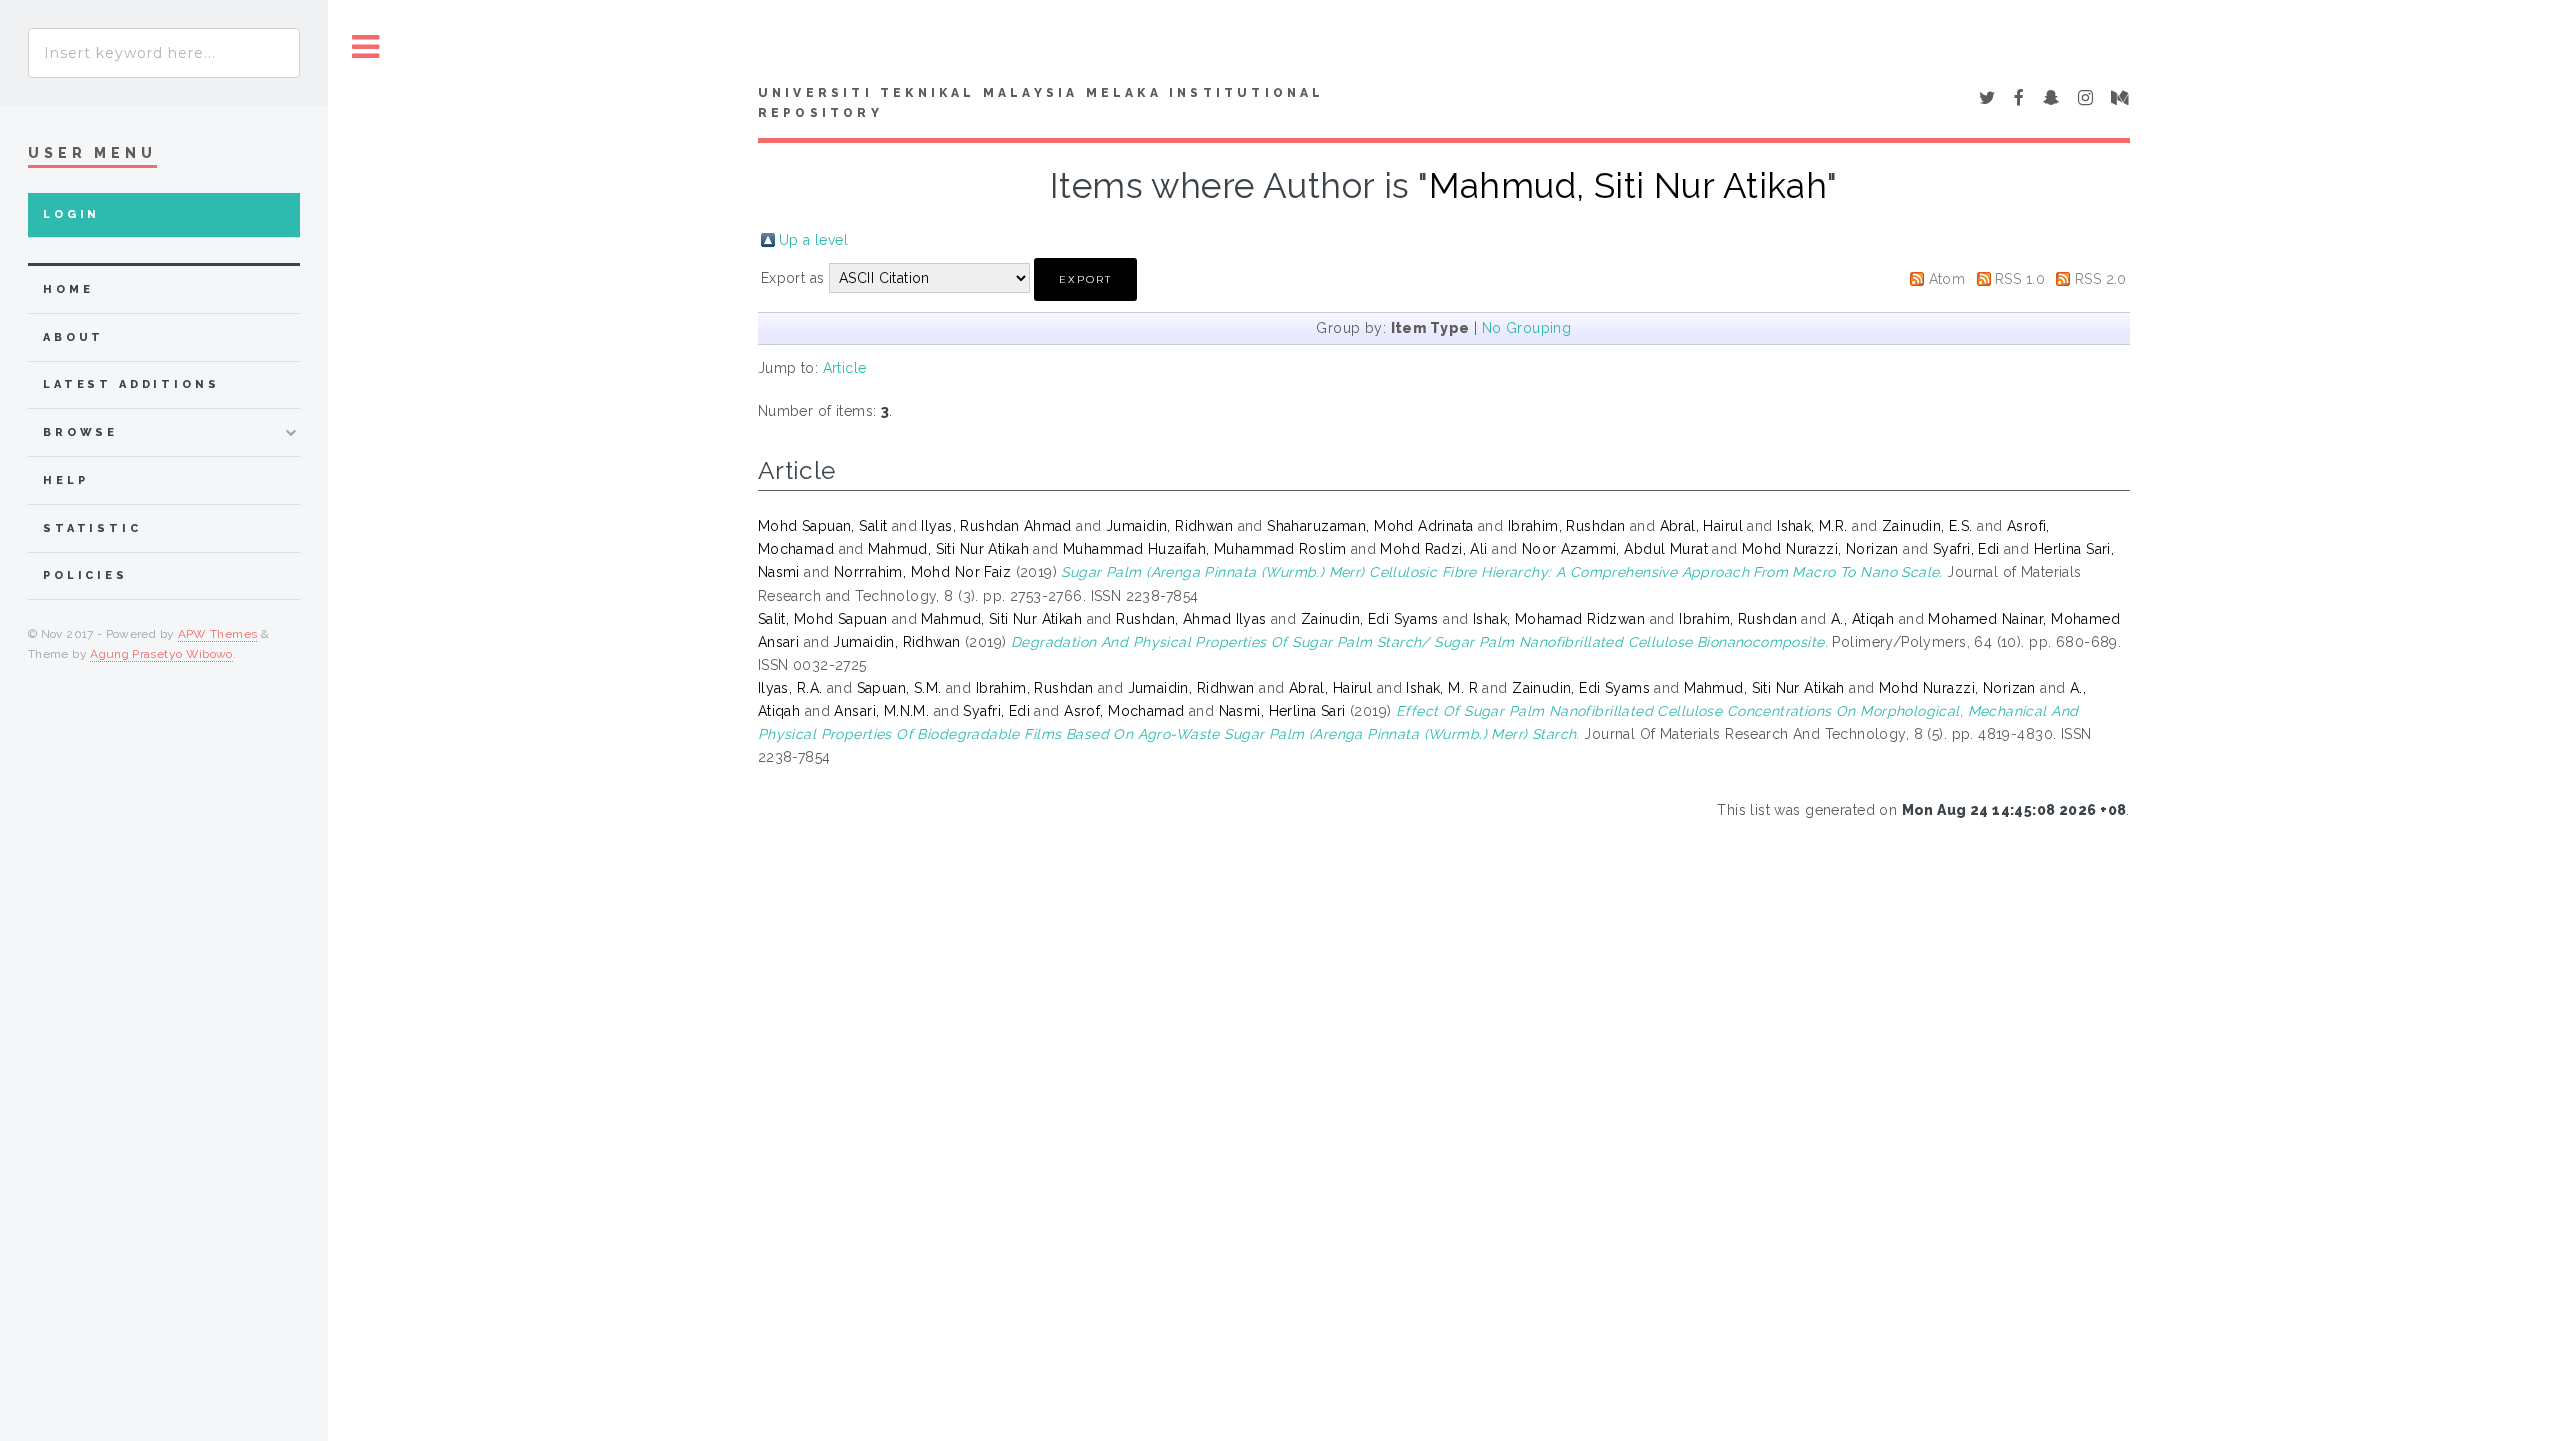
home (68, 289)
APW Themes (218, 634)
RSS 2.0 (2101, 279)
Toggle (366, 47)
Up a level (813, 240)
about (73, 337)
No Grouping (1527, 328)
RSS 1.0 (2020, 279)
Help (65, 480)
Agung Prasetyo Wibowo (161, 654)
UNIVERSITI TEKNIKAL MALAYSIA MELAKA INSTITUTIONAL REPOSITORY (1041, 103)
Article (845, 368)
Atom (1947, 279)
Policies (85, 575)
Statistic (92, 528)
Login (71, 214)
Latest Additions (131, 384)
